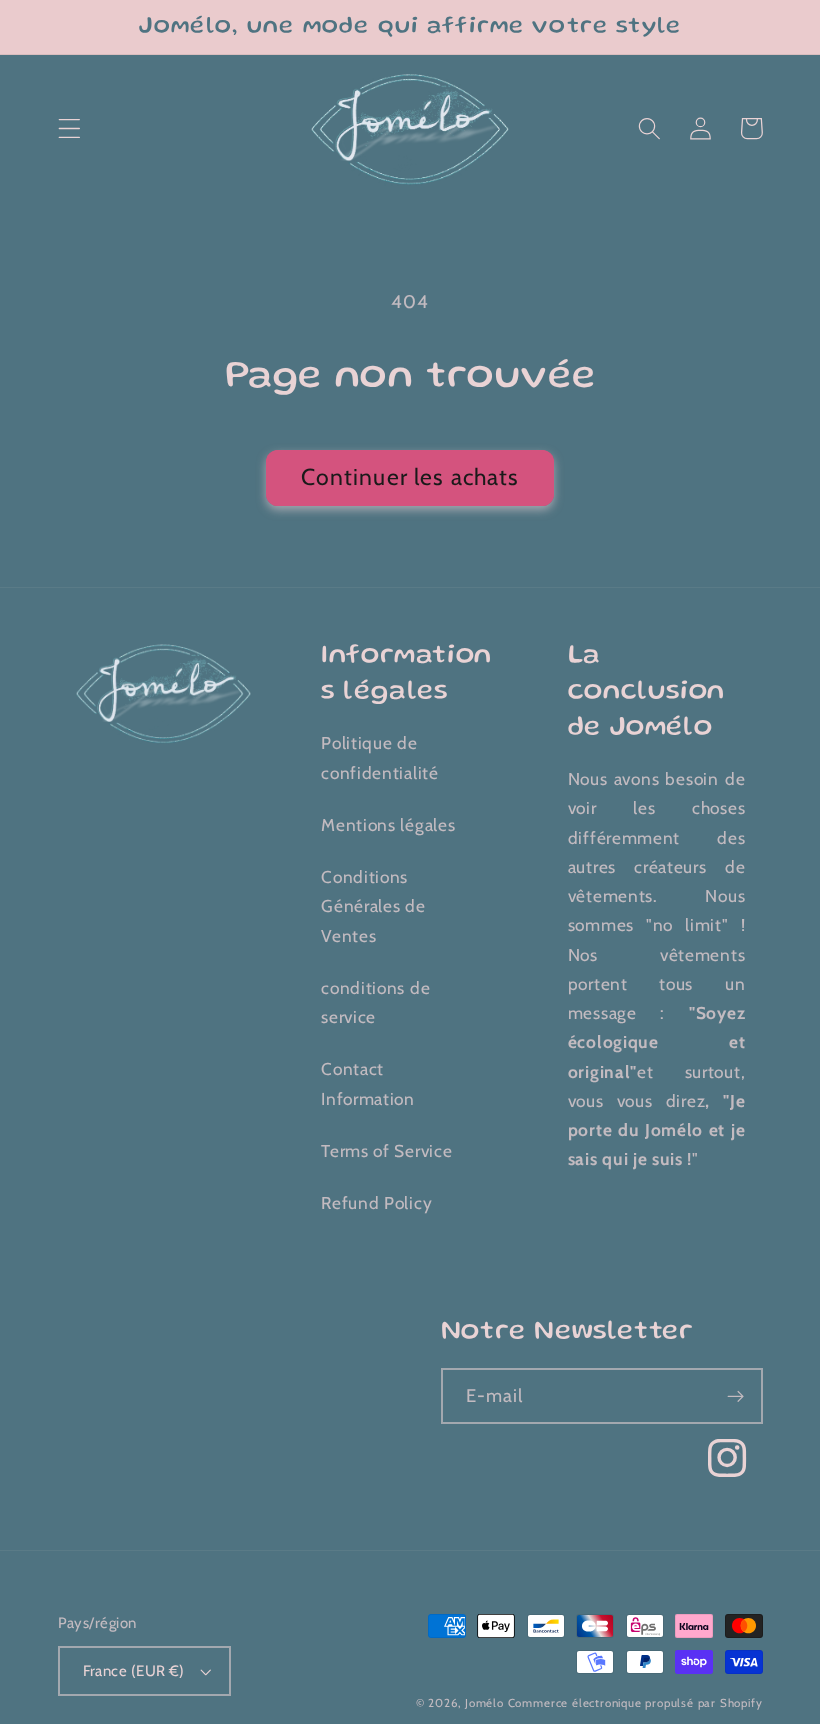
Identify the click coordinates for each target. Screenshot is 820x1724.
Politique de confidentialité (379, 757)
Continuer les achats (410, 477)
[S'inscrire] (735, 1396)
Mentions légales (388, 824)
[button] (69, 128)
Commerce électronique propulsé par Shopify (635, 1703)
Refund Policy (376, 1202)
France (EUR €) (134, 1671)
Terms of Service (386, 1150)
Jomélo (484, 1703)
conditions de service (375, 1002)
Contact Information (368, 1083)
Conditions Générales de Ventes (373, 906)
